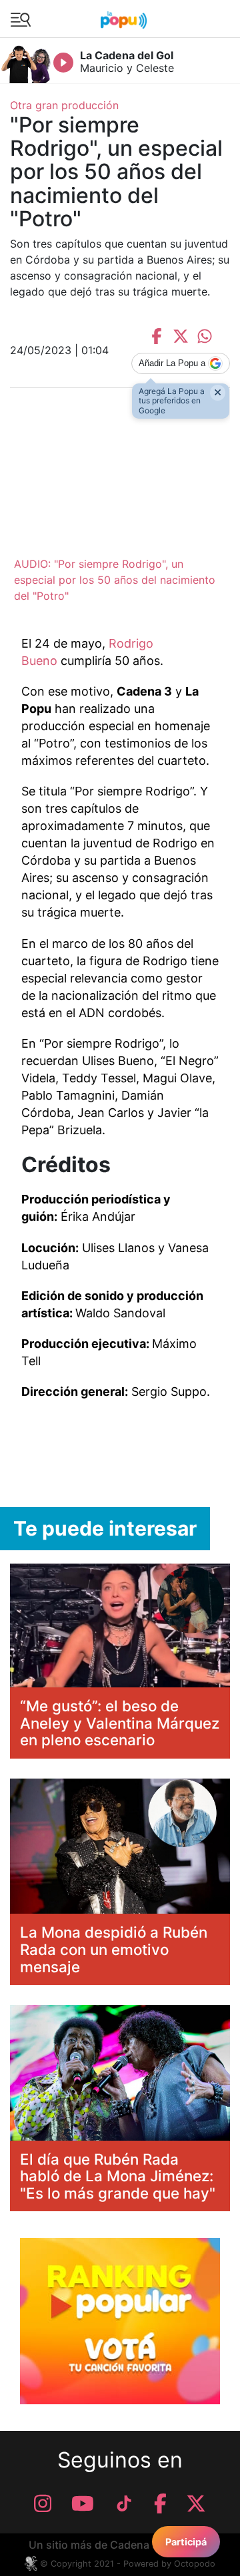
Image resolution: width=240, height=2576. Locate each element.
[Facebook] (160, 2503)
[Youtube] (83, 2503)
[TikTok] (124, 2503)
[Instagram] (43, 2503)
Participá (186, 2542)
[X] (196, 2503)
